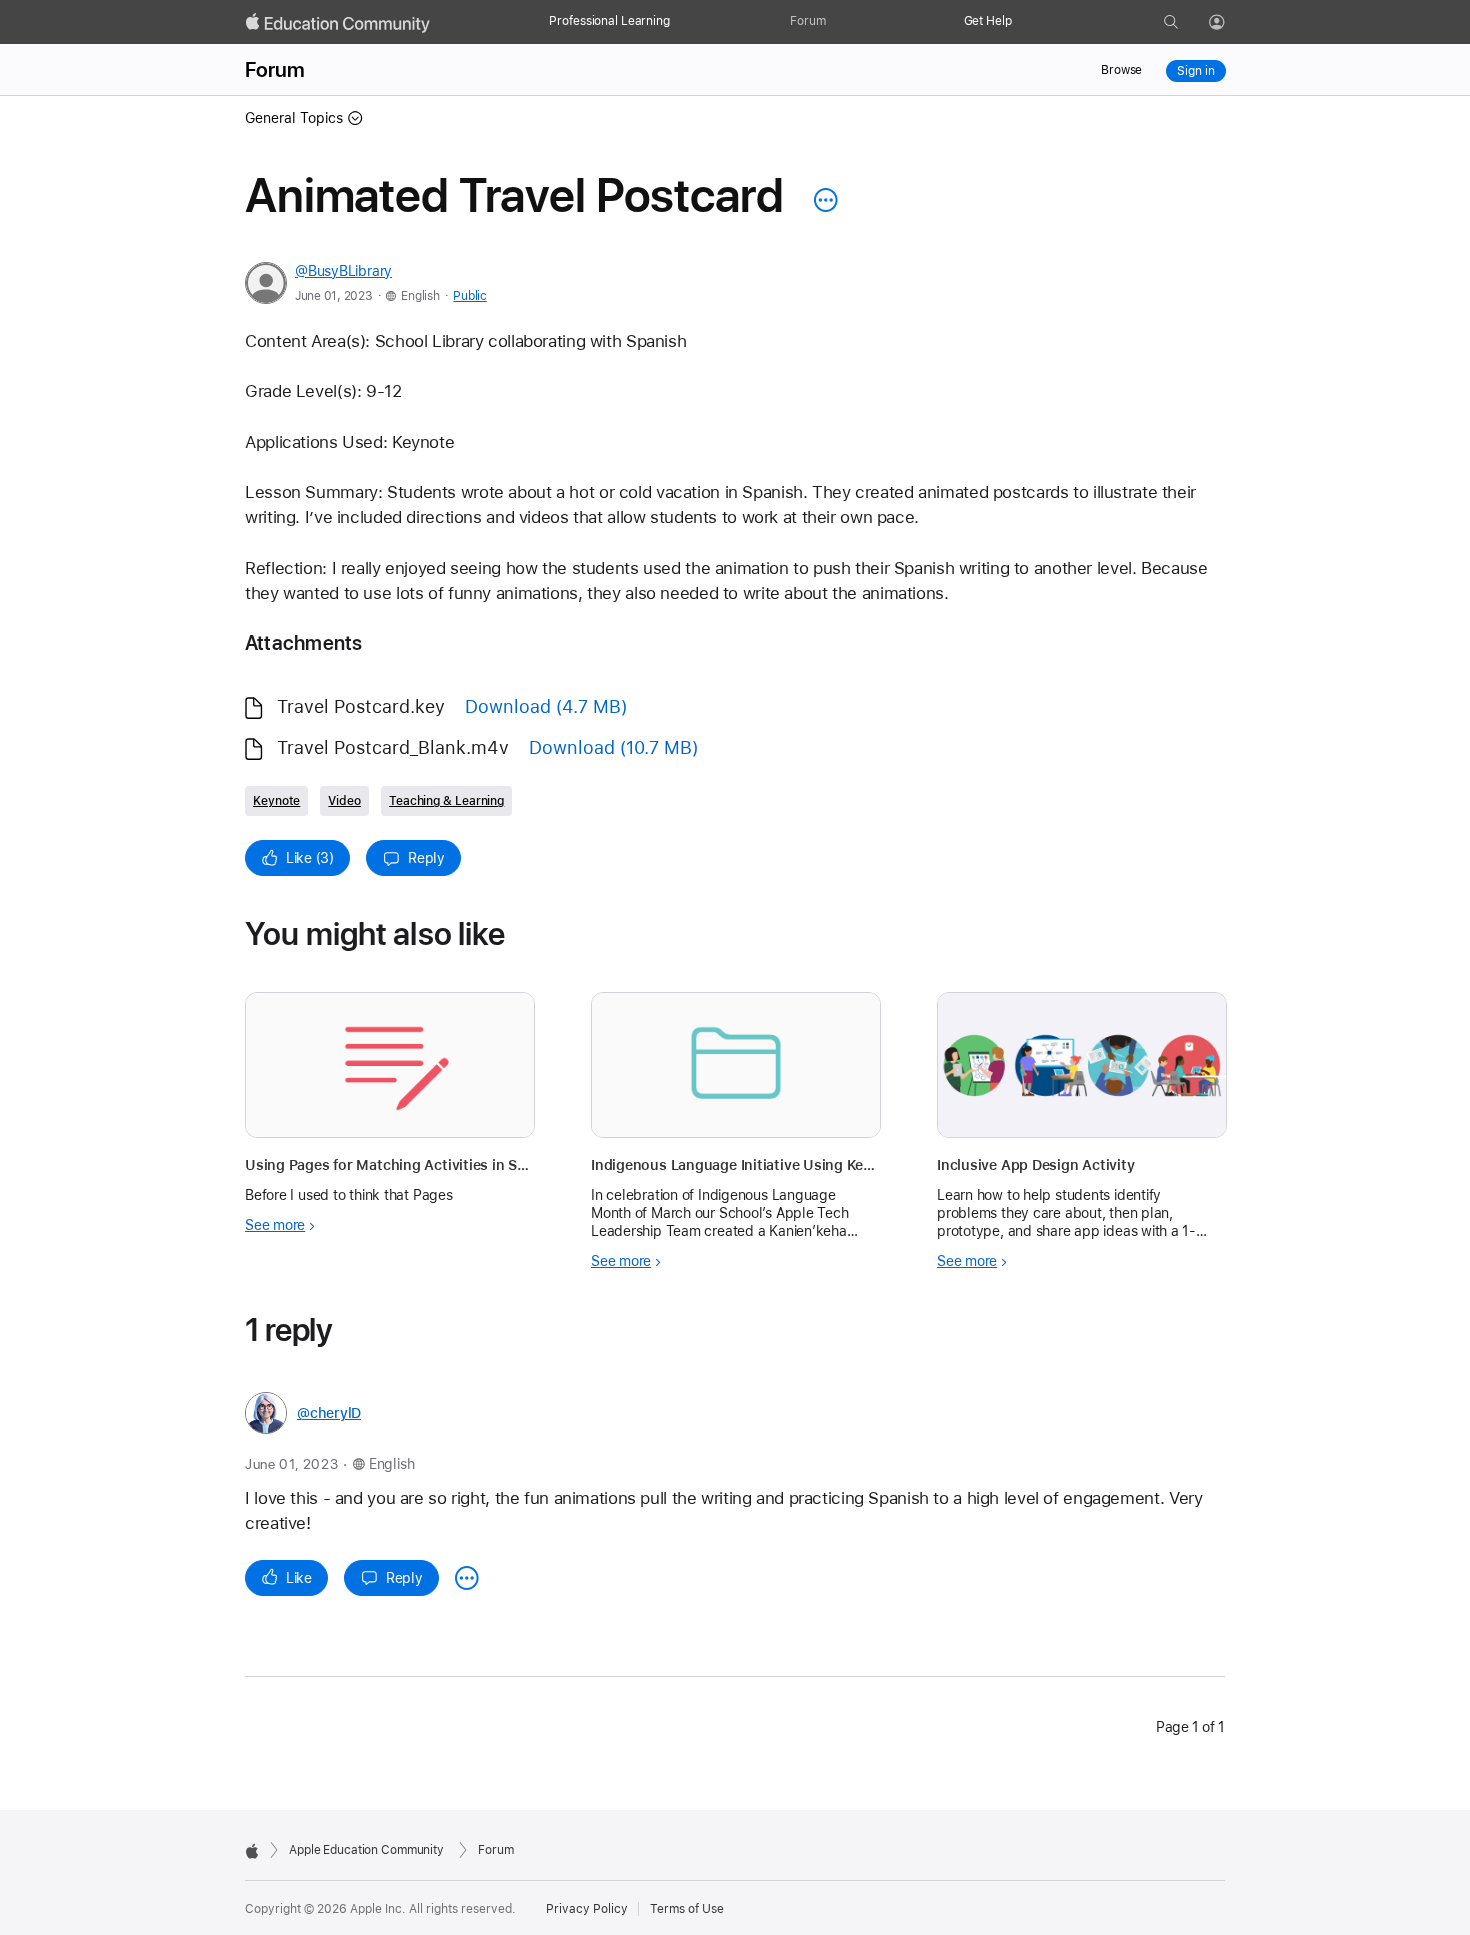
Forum (807, 21)
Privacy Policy (587, 1909)
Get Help (988, 21)
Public (469, 296)
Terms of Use (687, 1909)
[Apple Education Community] (338, 23)
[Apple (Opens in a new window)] (252, 1851)
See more (275, 1225)
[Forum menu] (836, 22)
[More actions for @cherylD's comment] (467, 1578)
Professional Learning (609, 21)
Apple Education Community (366, 1850)
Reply (426, 858)
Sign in (1195, 71)
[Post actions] (821, 200)
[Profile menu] (1231, 23)
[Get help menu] (1022, 22)
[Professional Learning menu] (680, 22)
